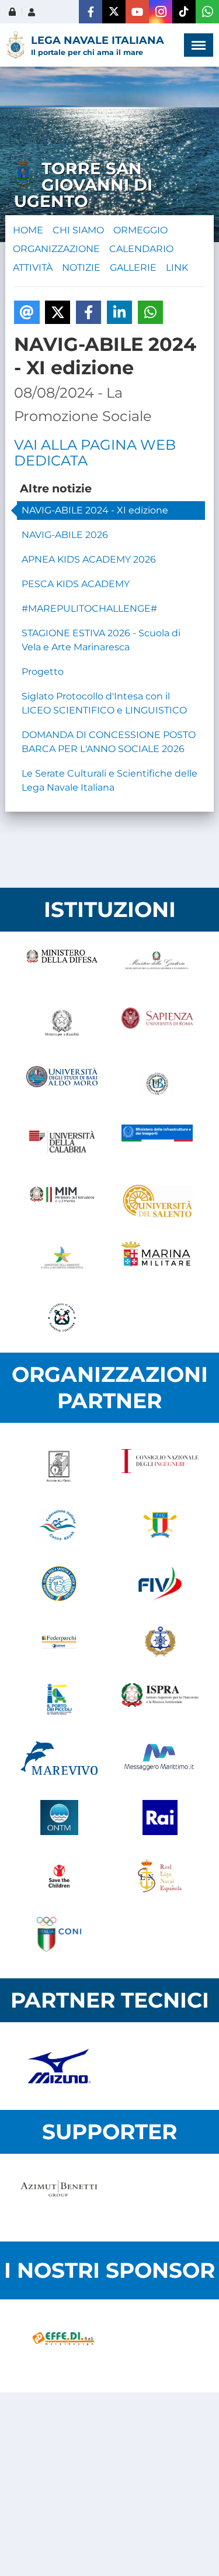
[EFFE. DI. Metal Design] (63, 2346)
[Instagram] (161, 12)
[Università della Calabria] (62, 1142)
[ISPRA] (160, 1701)
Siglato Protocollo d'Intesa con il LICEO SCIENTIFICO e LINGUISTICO (104, 703)
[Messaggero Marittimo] (160, 1759)
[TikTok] (184, 12)
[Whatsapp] (207, 12)
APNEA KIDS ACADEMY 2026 (89, 559)
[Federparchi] (59, 1642)
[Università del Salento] (157, 1201)
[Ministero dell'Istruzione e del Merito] (62, 1201)
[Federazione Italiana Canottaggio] (160, 1525)
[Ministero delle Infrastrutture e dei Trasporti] (157, 1142)
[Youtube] (137, 12)
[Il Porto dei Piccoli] (59, 1701)
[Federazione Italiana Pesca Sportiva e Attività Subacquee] (59, 1584)
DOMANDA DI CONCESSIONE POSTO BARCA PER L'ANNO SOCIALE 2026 (109, 742)
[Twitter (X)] (114, 12)
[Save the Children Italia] (59, 1876)
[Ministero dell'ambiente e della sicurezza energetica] (62, 1259)
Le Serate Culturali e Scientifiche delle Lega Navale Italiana (109, 780)
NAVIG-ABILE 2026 (65, 535)
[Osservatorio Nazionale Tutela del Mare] (59, 1818)
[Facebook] (91, 12)
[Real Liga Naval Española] (160, 1876)
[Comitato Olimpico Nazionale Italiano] (59, 1934)
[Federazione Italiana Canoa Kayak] (59, 1525)
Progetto (43, 672)
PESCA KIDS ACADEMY (76, 584)
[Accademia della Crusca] (59, 1467)
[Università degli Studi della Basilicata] (157, 1084)
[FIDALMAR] (160, 1642)
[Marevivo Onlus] (59, 1759)
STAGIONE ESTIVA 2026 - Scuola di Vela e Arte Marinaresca (101, 640)
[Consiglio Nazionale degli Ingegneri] (160, 1467)
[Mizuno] (59, 2066)
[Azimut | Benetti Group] (59, 2198)
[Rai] (160, 1818)
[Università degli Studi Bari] (62, 1084)
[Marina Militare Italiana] (157, 1259)
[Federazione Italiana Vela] (160, 1584)
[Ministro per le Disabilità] (62, 1025)
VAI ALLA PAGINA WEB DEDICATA (95, 453)
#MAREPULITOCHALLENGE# (89, 608)
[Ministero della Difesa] (62, 967)
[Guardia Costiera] (62, 1318)
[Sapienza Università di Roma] (157, 1025)
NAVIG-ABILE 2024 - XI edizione (95, 510)
